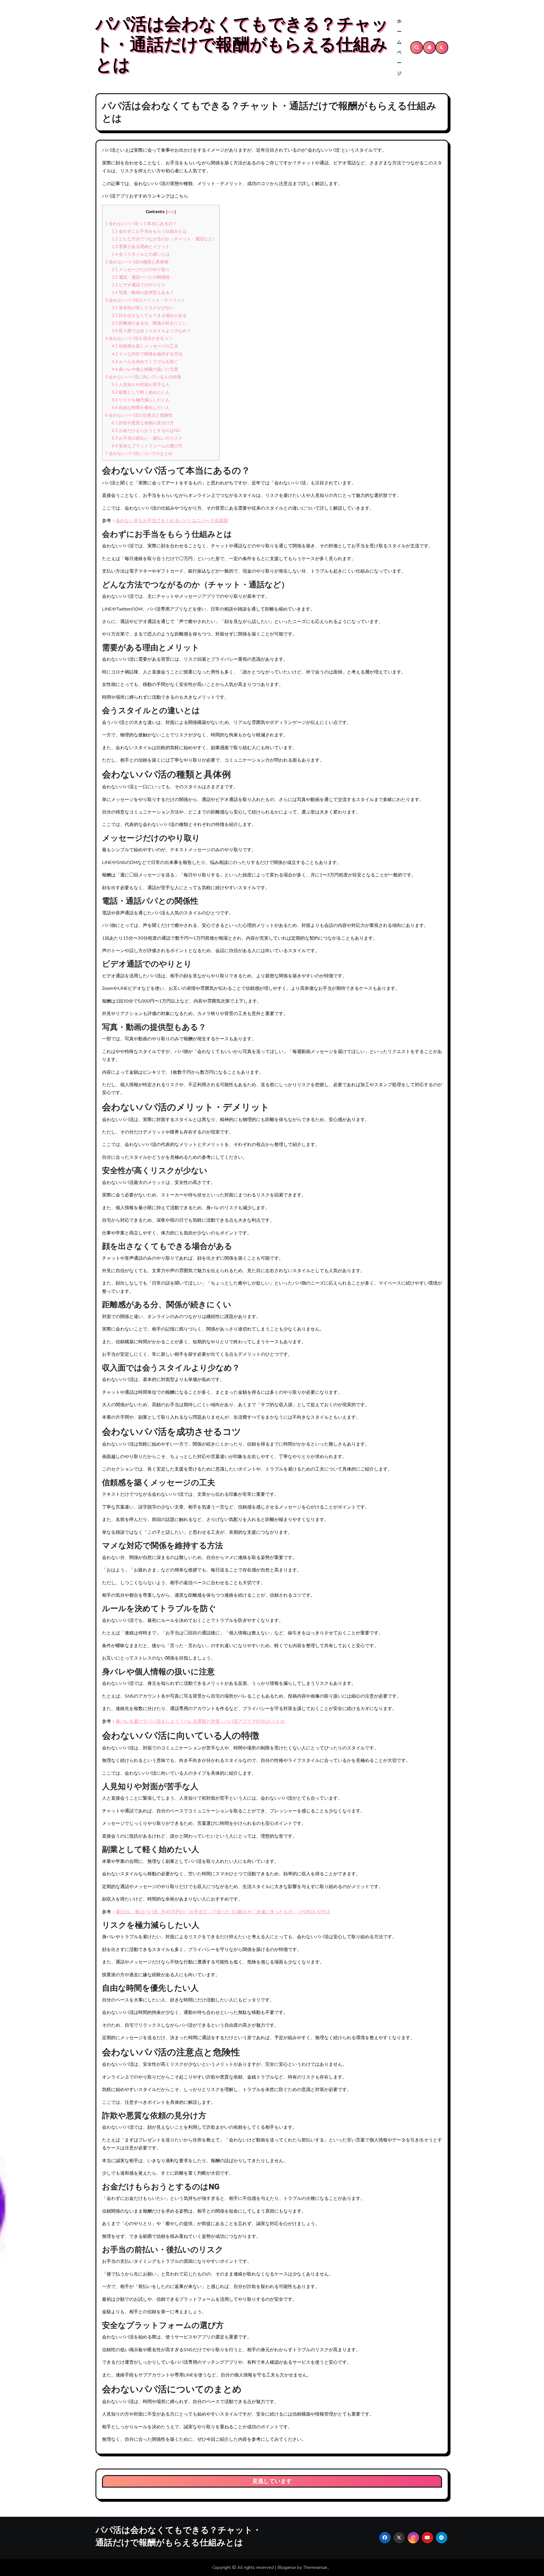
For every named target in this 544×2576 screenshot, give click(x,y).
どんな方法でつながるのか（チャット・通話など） (164, 239)
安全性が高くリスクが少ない (143, 308)
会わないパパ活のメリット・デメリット (145, 300)
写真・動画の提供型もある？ (143, 293)
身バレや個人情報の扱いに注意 (145, 369)
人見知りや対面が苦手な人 (141, 385)
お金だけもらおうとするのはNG (146, 431)
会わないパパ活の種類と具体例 (137, 262)
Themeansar (315, 2567)
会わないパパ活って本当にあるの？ (141, 224)
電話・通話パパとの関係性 (141, 277)
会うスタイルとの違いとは (141, 254)
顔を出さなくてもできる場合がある (149, 315)
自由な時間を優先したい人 (141, 408)
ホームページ (399, 47)
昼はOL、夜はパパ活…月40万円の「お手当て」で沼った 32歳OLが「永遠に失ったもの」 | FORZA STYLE (223, 1912)
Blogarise (287, 2567)
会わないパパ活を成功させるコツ (139, 338)
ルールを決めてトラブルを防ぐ (145, 362)
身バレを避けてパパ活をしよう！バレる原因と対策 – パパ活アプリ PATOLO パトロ (200, 1721)
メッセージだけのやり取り (141, 270)
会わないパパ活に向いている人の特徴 (143, 377)
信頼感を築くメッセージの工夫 (145, 346)
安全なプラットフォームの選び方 (147, 446)
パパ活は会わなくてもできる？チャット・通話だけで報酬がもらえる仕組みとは (242, 45)
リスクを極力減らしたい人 (141, 400)
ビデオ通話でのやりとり (139, 285)
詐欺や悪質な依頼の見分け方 (143, 423)
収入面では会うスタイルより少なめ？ (151, 331)
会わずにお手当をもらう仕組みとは (149, 231)
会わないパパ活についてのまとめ (139, 454)
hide (171, 212)
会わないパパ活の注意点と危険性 (139, 415)
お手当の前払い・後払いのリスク (147, 438)
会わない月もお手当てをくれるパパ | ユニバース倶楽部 (172, 521)
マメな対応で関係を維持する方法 (147, 354)
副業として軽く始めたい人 (141, 392)
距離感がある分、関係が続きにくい (149, 323)
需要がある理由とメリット (141, 247)
